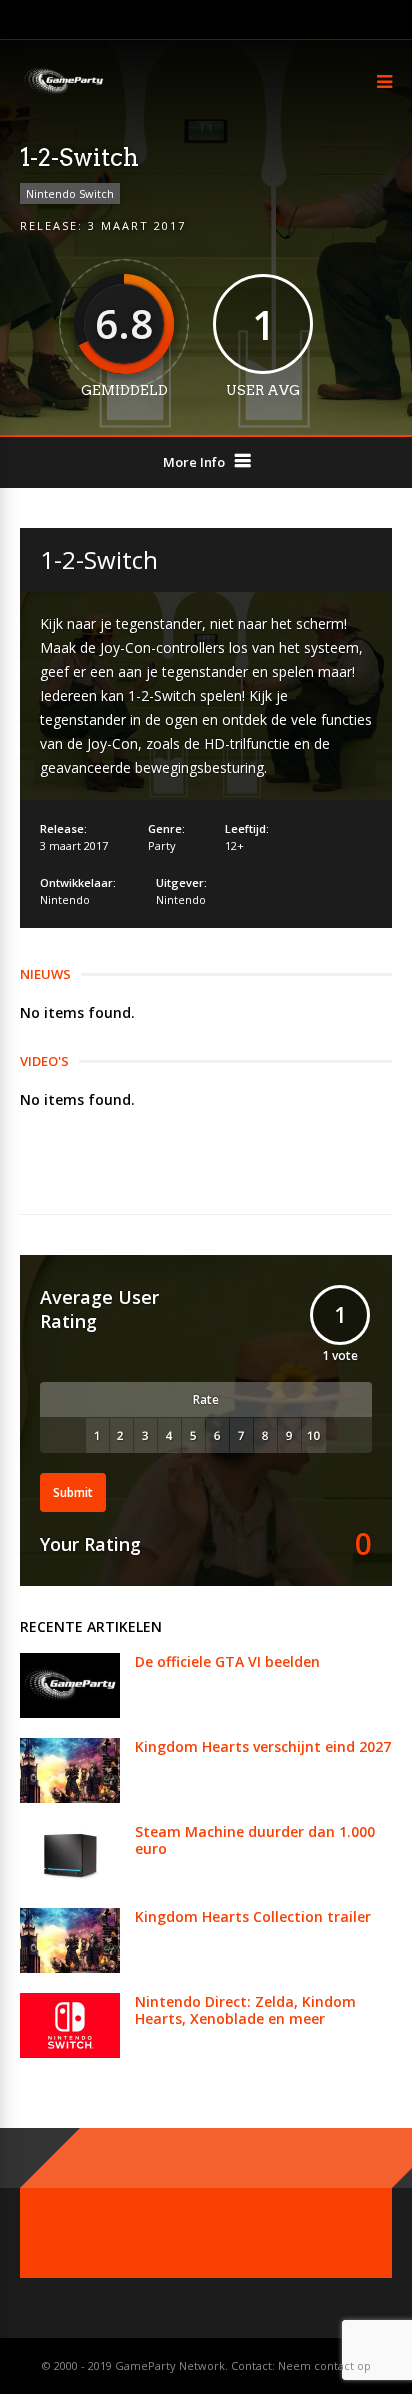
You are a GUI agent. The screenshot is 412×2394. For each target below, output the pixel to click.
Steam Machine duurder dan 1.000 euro (255, 1840)
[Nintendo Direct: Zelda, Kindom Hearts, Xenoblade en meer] (70, 2052)
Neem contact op (324, 2365)
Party (162, 845)
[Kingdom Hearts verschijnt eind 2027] (70, 1797)
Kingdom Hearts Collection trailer (253, 1916)
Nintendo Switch (70, 193)
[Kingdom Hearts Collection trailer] (70, 1967)
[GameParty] (62, 92)
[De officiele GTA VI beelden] (70, 1712)
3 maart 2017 (137, 225)
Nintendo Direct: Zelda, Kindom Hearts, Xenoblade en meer (245, 2010)
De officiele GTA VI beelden (227, 1661)
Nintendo (65, 899)
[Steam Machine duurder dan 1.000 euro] (70, 1882)
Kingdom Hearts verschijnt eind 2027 (263, 1746)
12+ (234, 845)
